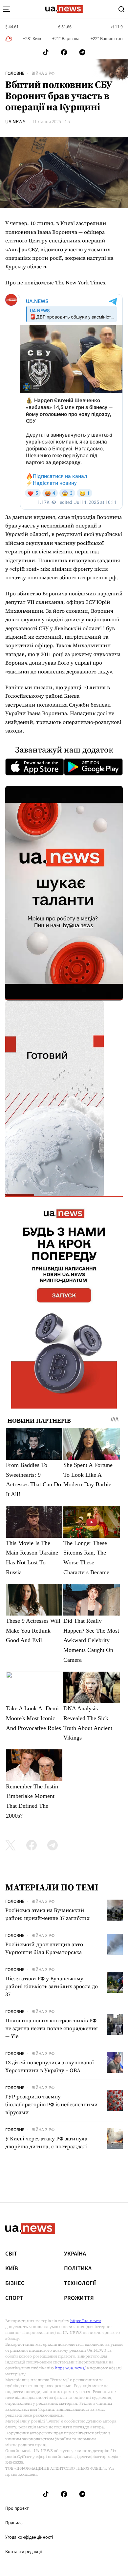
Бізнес (15, 2283)
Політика (78, 2269)
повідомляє (39, 282)
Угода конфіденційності (29, 2537)
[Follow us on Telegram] (82, 52)
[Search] (121, 9)
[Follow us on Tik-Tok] (46, 52)
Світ (11, 2254)
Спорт (14, 2298)
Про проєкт (17, 2508)
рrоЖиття (79, 2298)
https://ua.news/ (86, 2321)
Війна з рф (43, 73)
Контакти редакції (24, 2552)
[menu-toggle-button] (7, 9)
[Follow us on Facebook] (64, 52)
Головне (15, 73)
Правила (14, 2523)
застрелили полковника (36, 705)
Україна (75, 2254)
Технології (80, 2283)
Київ (12, 2269)
